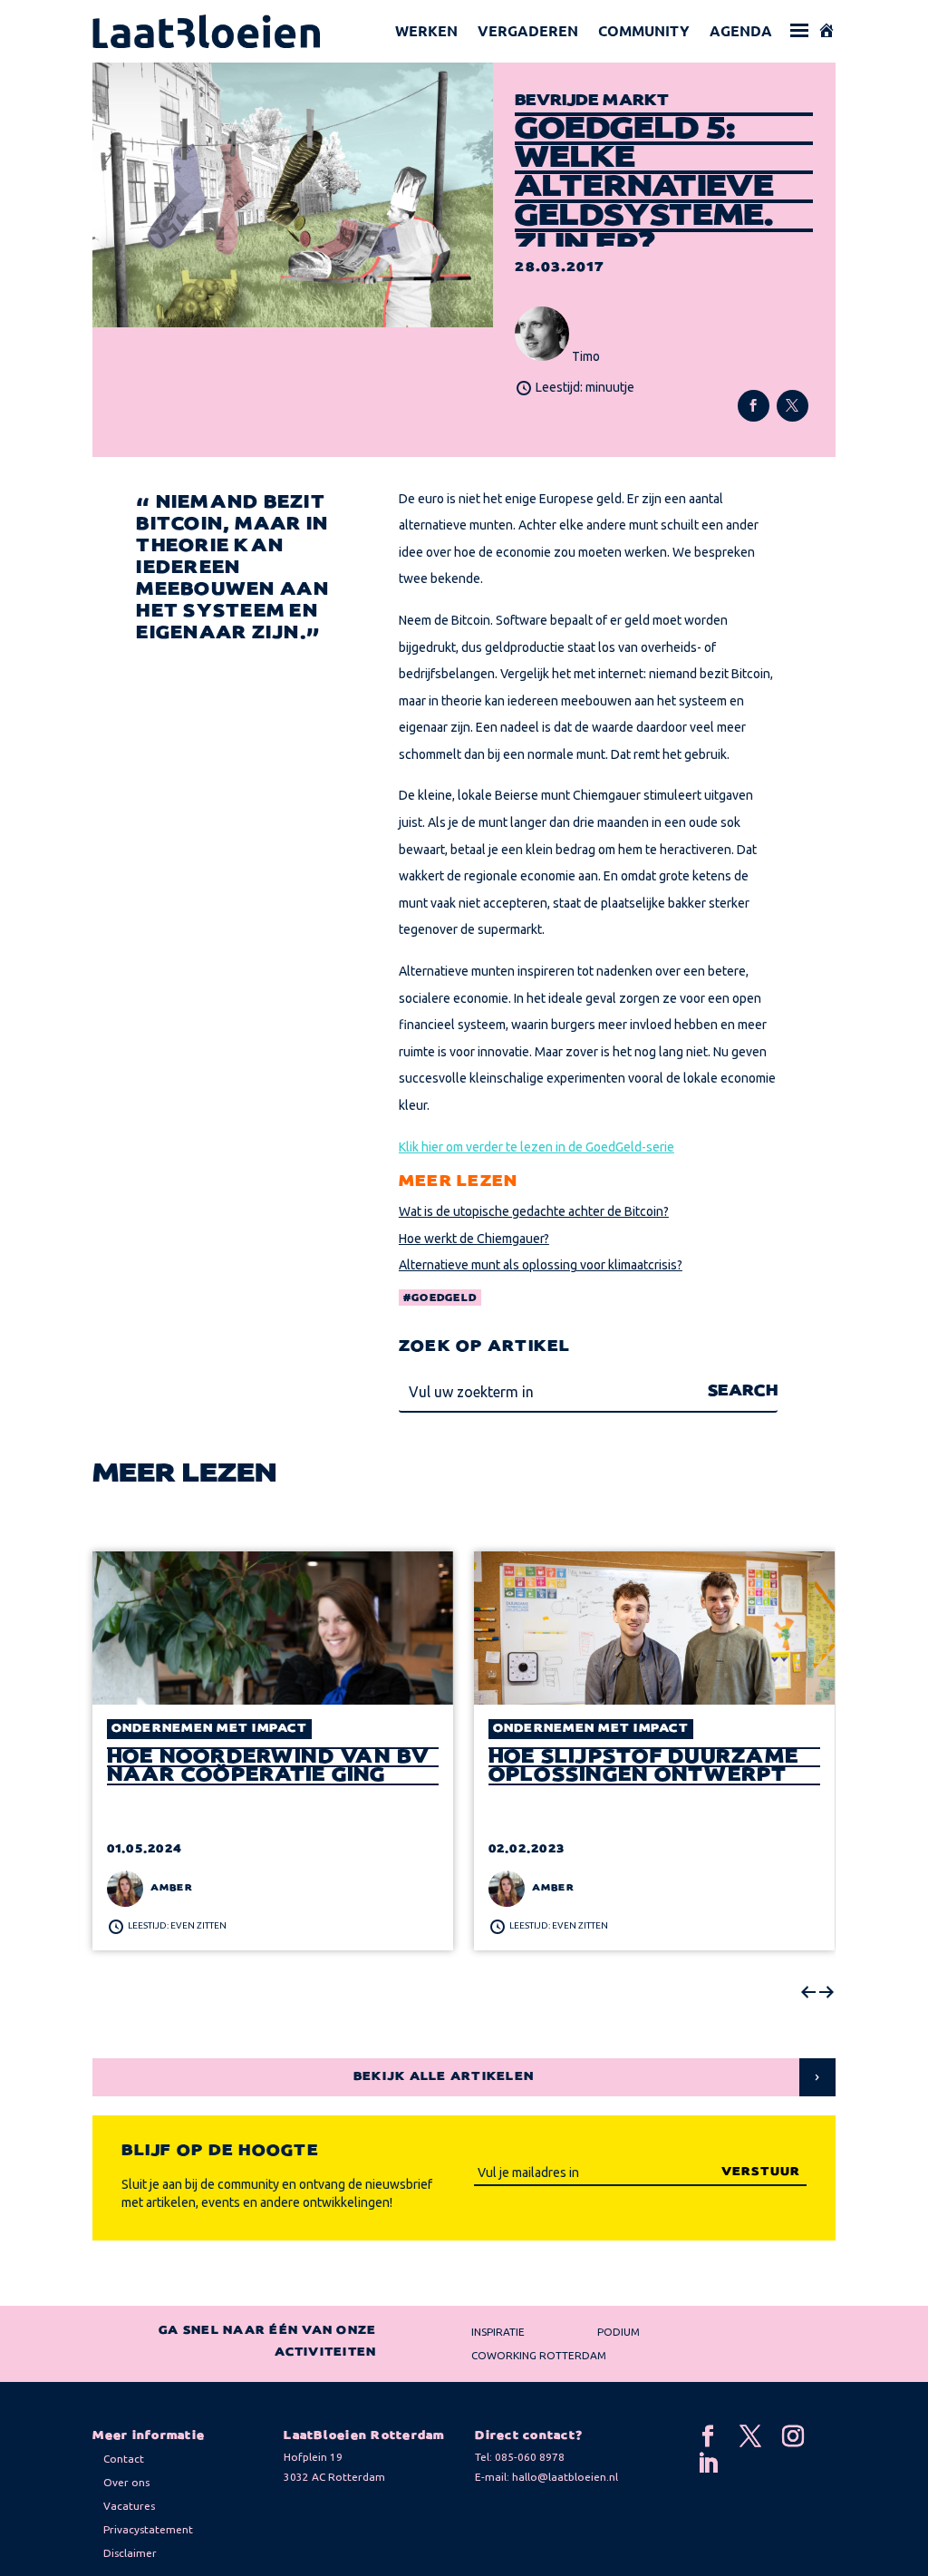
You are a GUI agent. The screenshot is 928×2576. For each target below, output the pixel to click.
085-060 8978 (530, 2457)
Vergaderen (528, 30)
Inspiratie (498, 2332)
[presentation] (808, 1993)
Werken (426, 30)
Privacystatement (148, 2529)
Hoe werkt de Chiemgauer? (474, 1239)
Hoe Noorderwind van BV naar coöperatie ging (269, 1766)
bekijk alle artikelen (444, 2077)
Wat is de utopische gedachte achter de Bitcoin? (534, 1211)
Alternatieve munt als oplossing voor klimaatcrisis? (541, 1265)
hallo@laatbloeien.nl (565, 2477)
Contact (124, 2459)
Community (644, 30)
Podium (619, 2332)
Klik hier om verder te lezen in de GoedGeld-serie (536, 1147)
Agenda (741, 30)
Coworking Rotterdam (539, 2355)
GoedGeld (444, 1298)
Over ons (126, 2482)
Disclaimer (130, 2553)
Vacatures (129, 2506)
